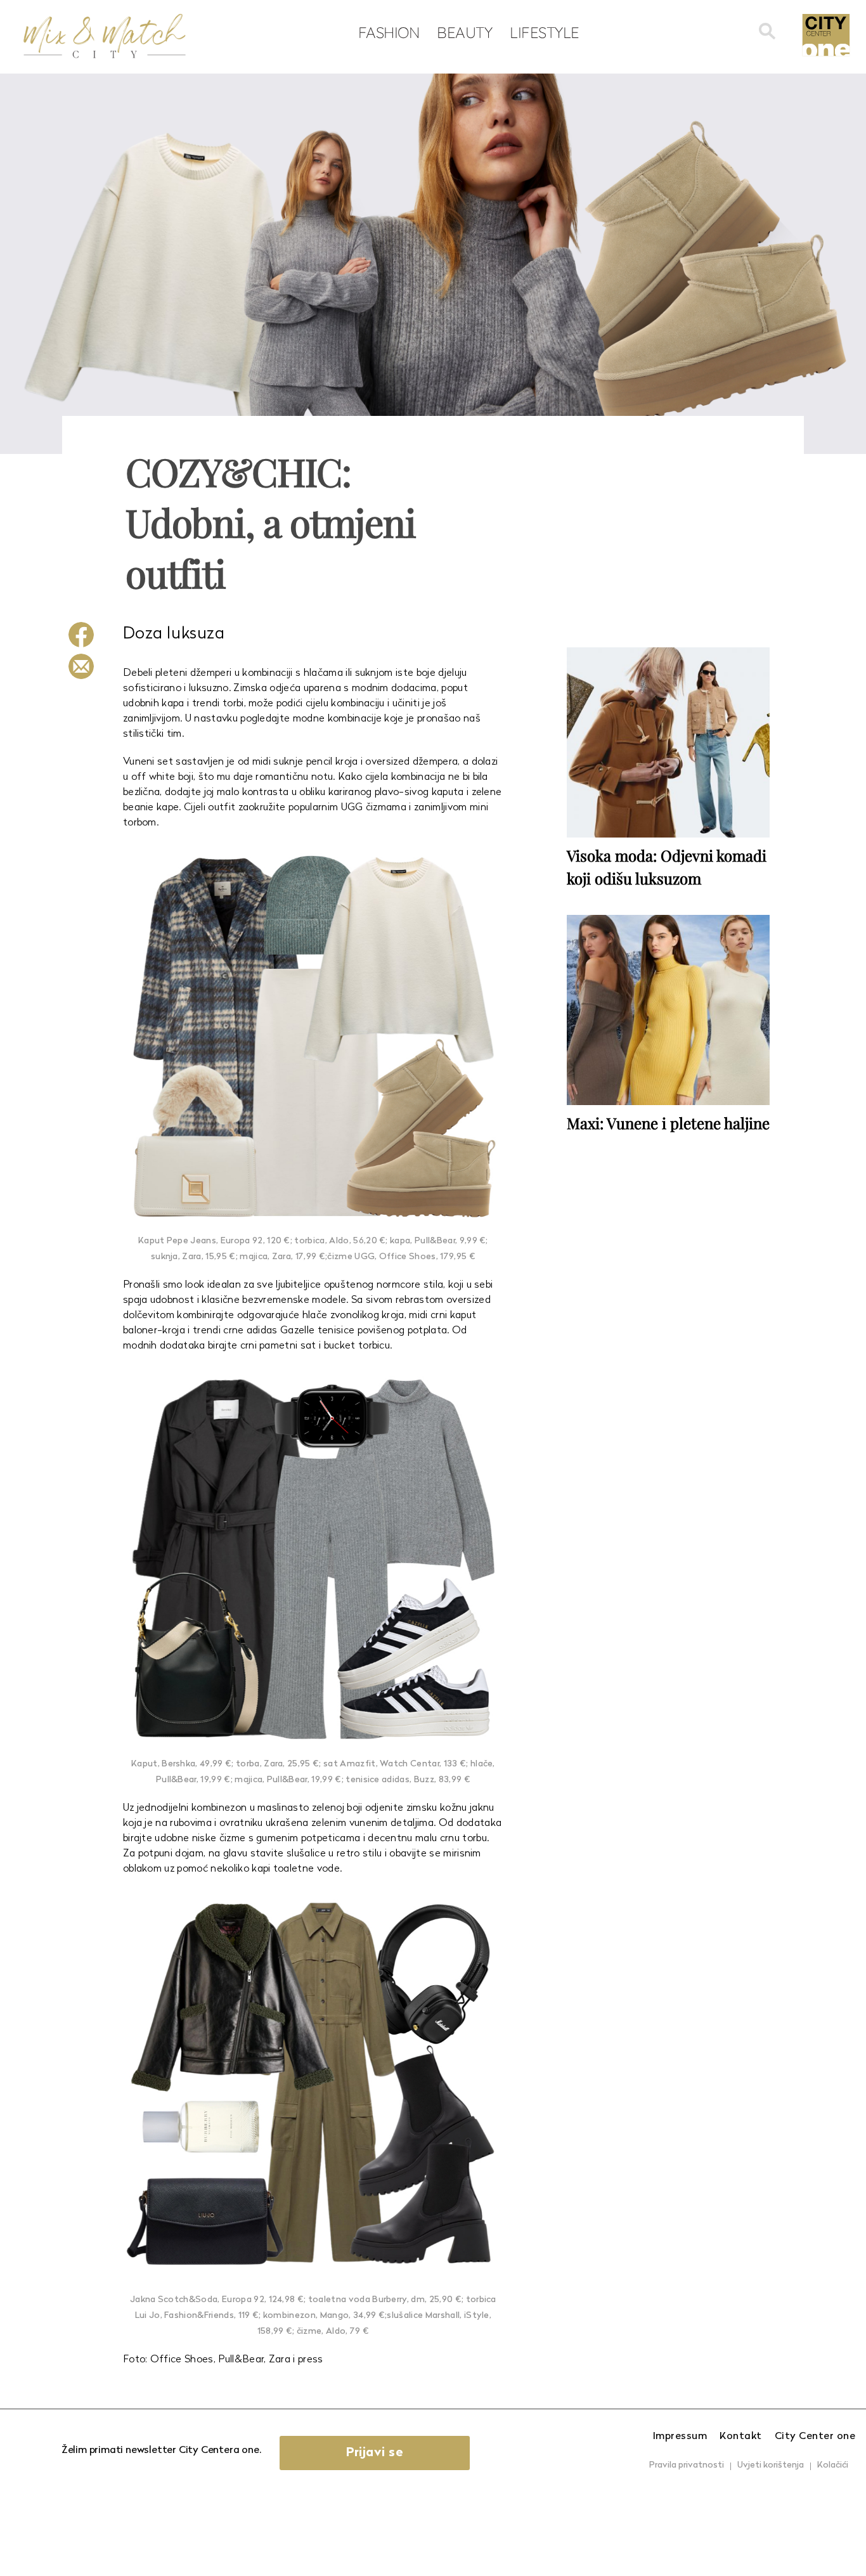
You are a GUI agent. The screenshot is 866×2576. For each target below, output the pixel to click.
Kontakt (741, 2437)
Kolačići (833, 2465)
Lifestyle (545, 32)
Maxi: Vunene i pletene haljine (668, 1123)
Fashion (389, 32)
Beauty (464, 32)
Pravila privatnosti (687, 2465)
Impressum (680, 2437)
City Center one (815, 2437)
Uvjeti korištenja (771, 2465)
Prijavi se (375, 2453)
